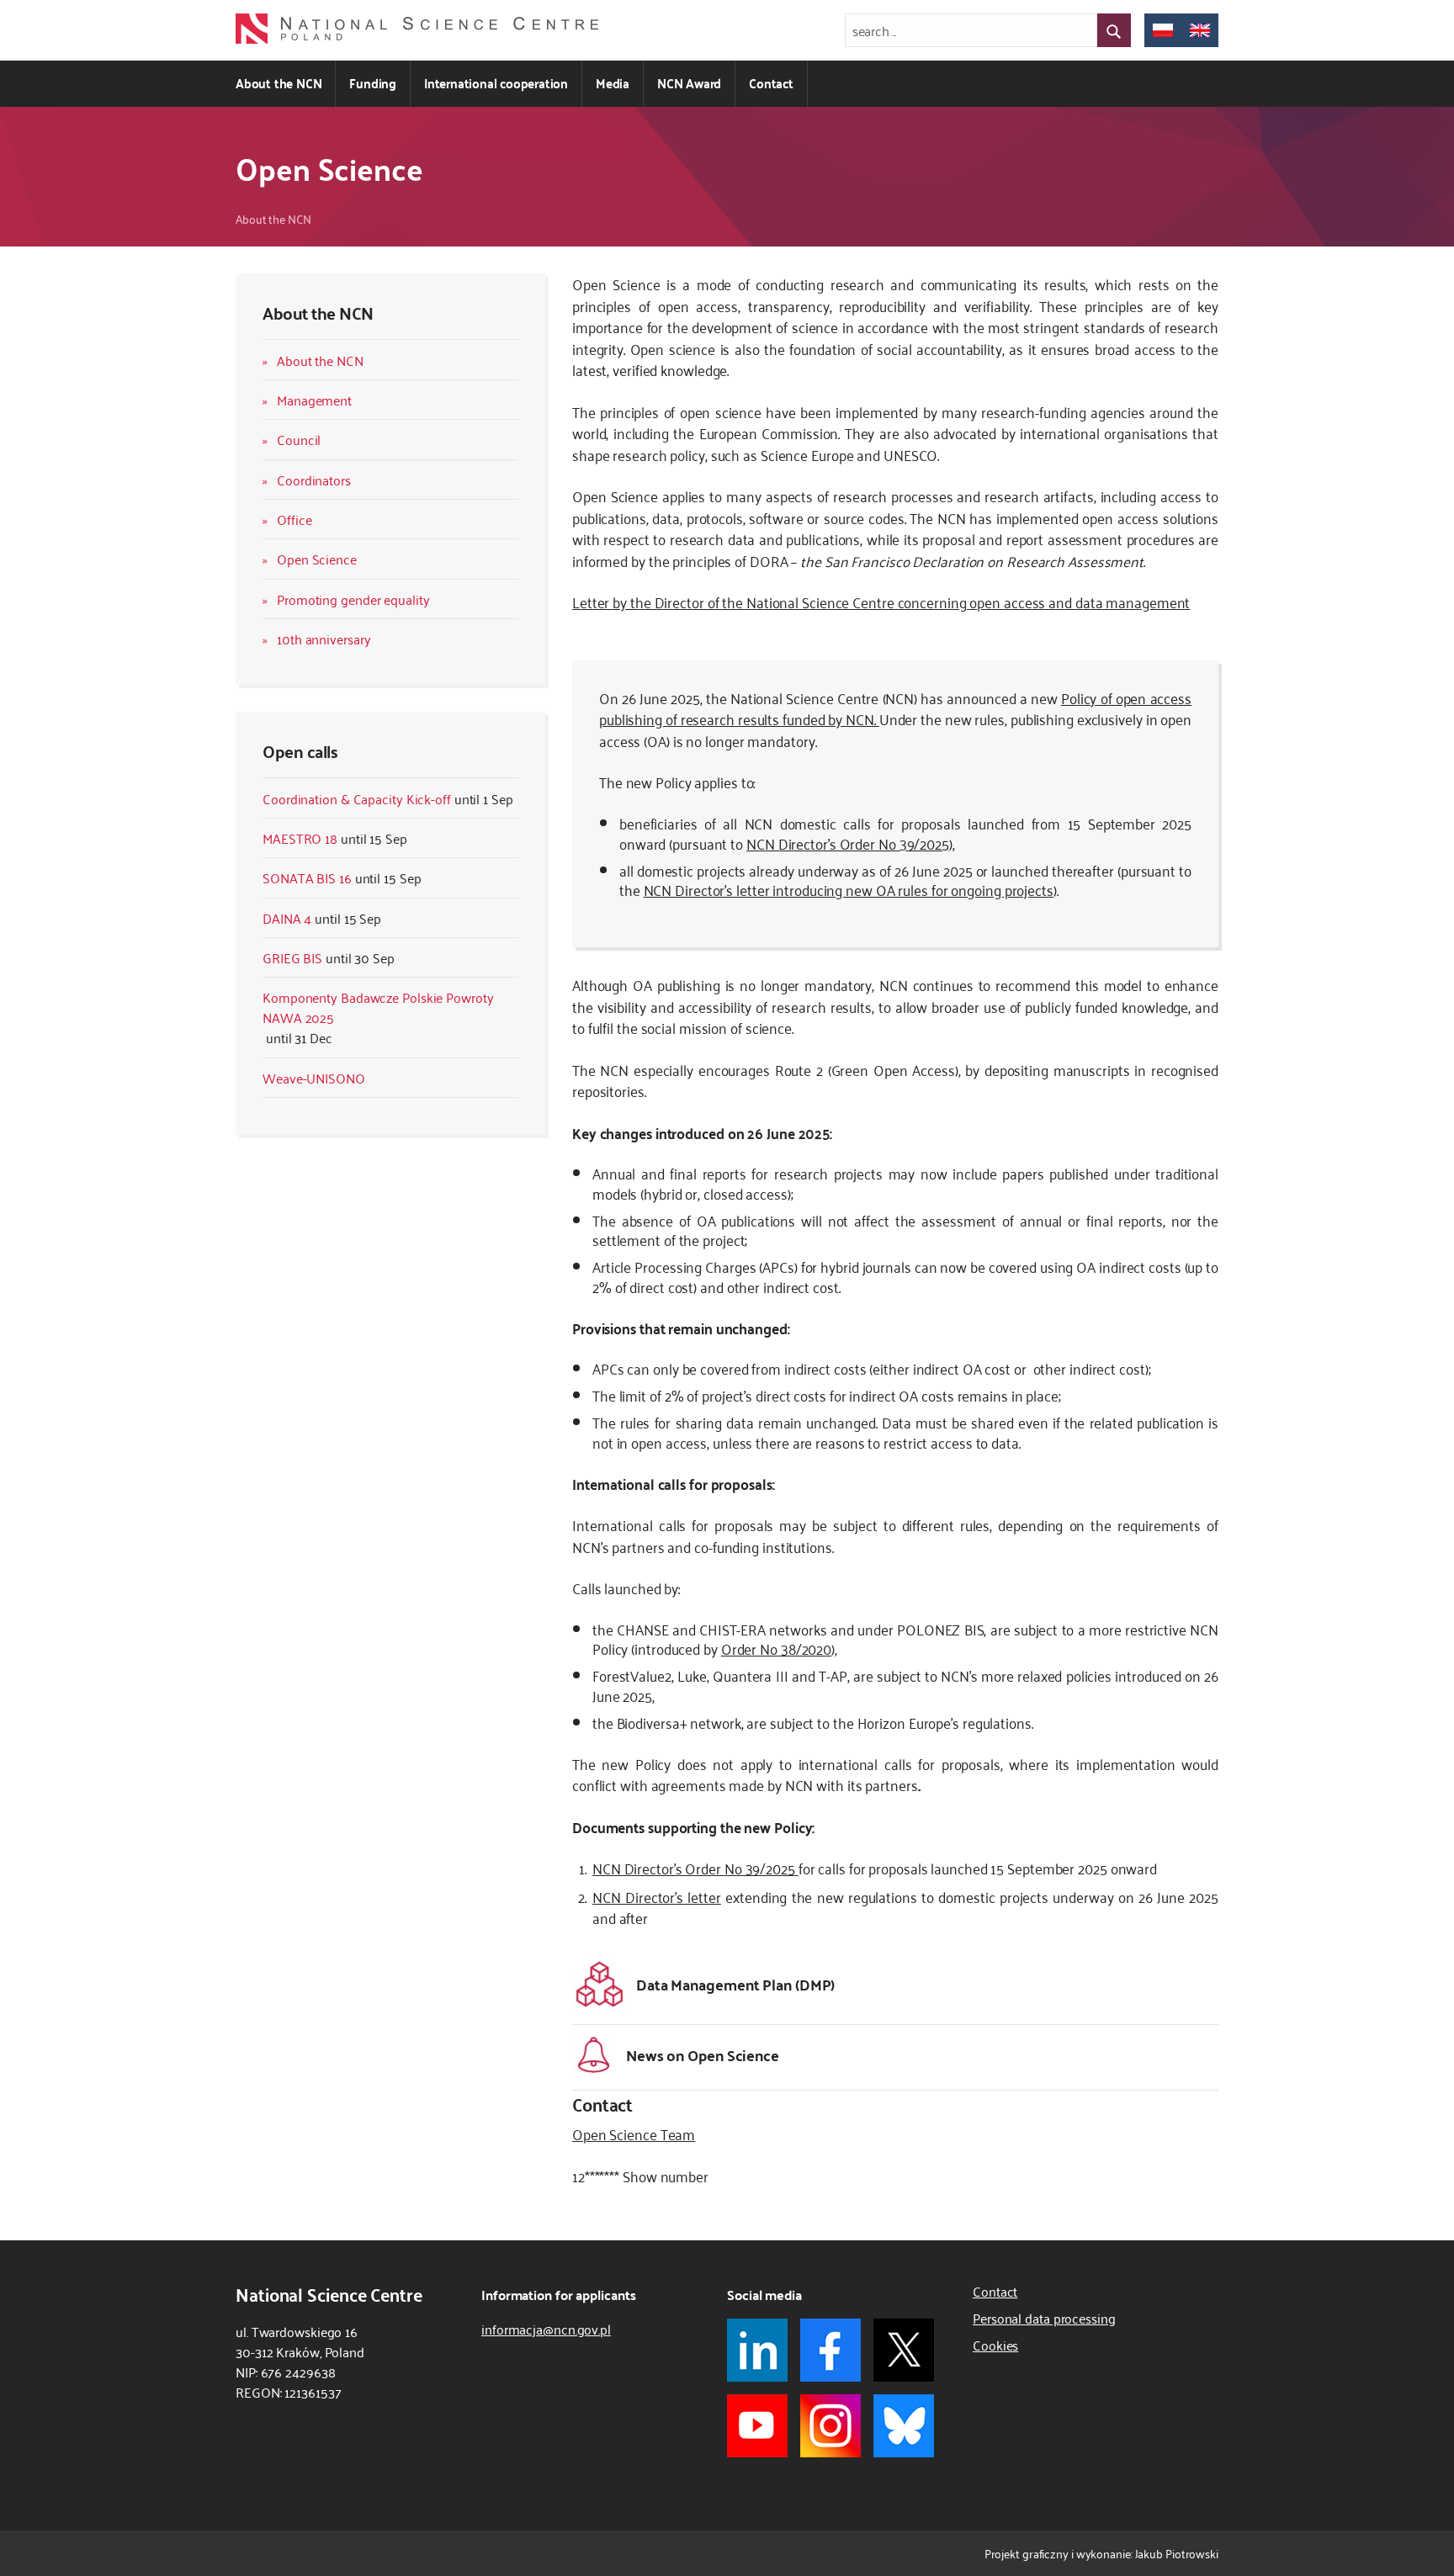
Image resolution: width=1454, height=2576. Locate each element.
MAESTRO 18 (300, 838)
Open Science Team (634, 2133)
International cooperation (496, 83)
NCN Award (689, 83)
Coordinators (314, 480)
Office (294, 519)
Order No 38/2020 (776, 1648)
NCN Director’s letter (657, 1896)
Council (299, 439)
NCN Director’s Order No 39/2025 (848, 843)
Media (613, 83)
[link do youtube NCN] (757, 2426)
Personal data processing (1044, 2318)
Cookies (995, 2345)
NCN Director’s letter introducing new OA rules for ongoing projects (849, 889)
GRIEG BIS (292, 957)
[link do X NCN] (904, 2350)
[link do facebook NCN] (830, 2350)
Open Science (317, 559)
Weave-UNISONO (314, 1078)
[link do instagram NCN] (830, 2426)
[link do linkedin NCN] (757, 2350)
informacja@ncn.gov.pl (546, 2329)
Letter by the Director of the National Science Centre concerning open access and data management (881, 602)
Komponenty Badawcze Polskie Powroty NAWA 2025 (378, 1007)
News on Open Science (703, 2054)
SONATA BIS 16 (307, 877)
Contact (771, 83)
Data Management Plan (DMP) (735, 1983)
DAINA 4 (287, 918)
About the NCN (279, 83)
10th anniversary (324, 639)
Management (314, 400)
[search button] (1114, 30)
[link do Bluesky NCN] (904, 2426)
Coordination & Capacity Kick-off (357, 798)
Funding (373, 83)
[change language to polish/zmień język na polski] (1163, 30)
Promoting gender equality (353, 599)
